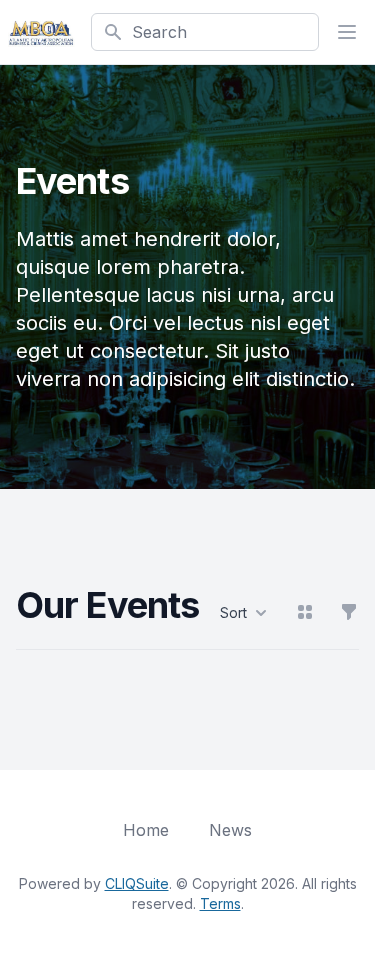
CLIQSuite (137, 883)
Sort (233, 612)
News (230, 830)
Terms (220, 903)
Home (146, 830)
